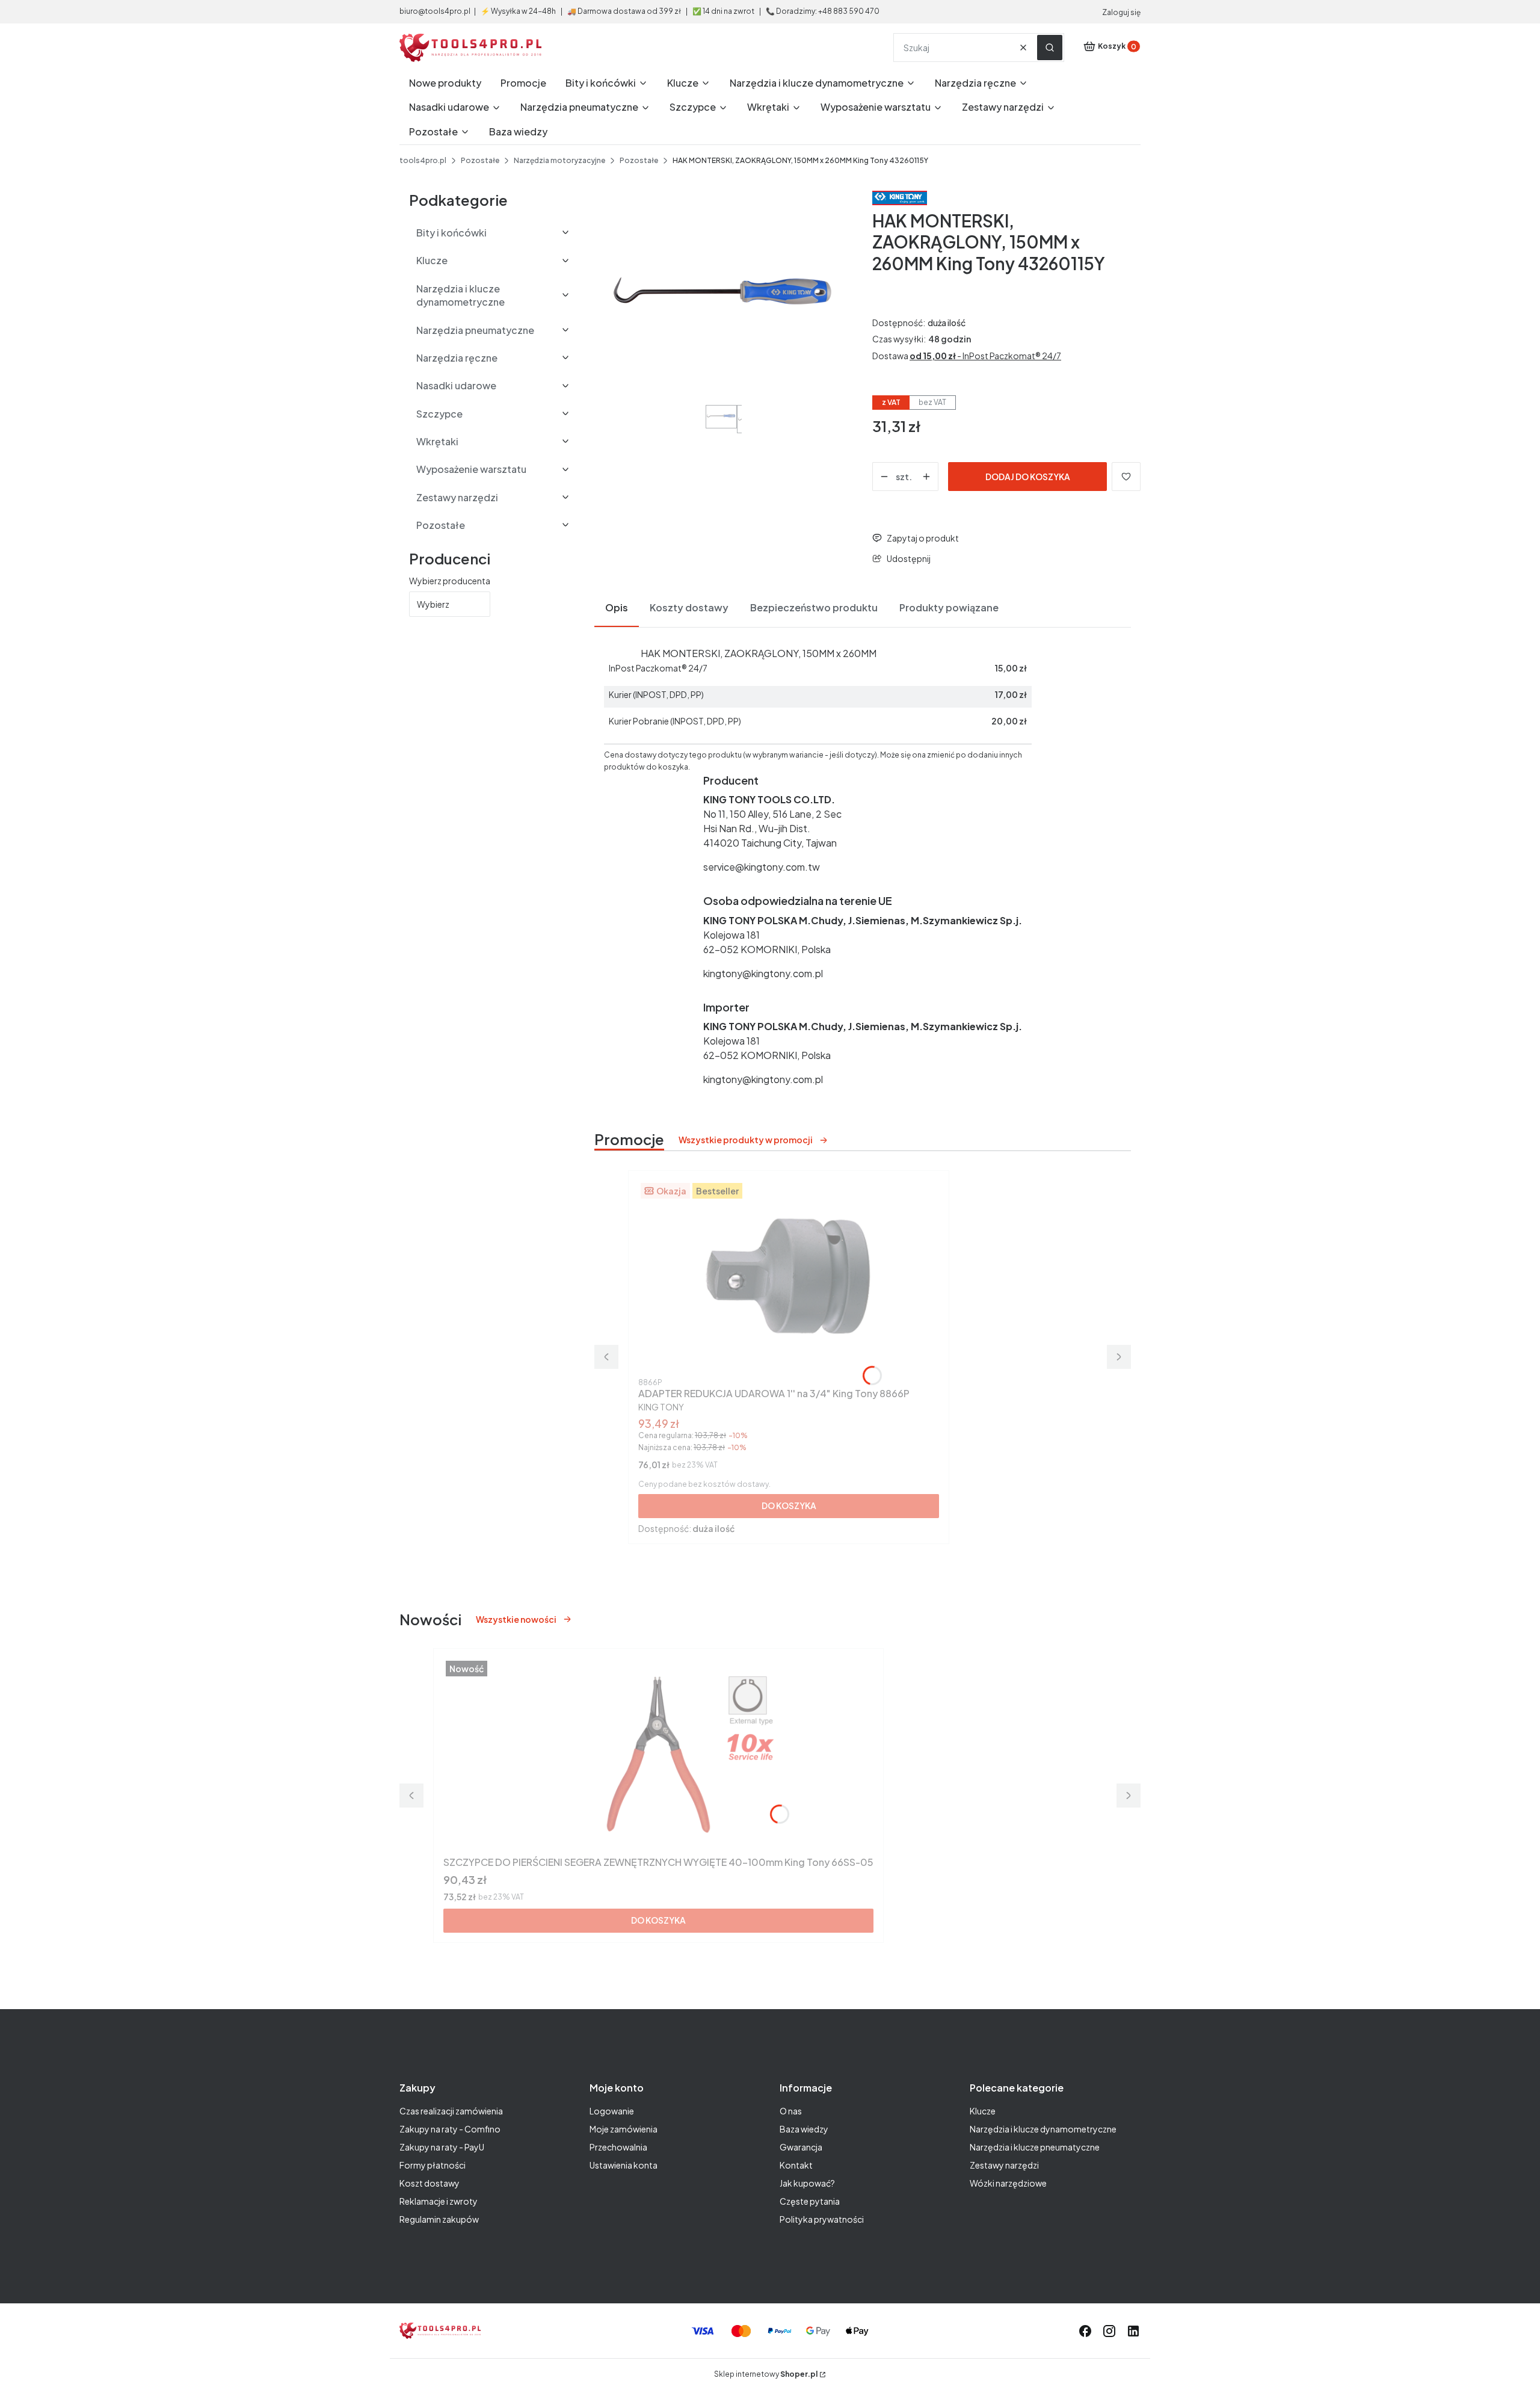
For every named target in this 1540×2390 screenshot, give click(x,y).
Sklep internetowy (766, 2374)
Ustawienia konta (624, 2165)
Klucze (983, 2111)
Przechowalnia (618, 2147)
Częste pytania (810, 2201)
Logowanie (612, 2111)
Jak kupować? (807, 2183)
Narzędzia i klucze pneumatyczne (1035, 2147)
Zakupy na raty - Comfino (450, 2129)
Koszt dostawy (430, 2183)
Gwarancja (801, 2147)
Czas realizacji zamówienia (451, 2111)
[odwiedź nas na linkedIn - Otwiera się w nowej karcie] (1133, 2331)
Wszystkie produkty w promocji (746, 1140)
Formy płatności (433, 2165)
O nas (791, 2111)
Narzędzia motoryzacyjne (559, 160)
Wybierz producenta (450, 581)
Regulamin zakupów (439, 2219)
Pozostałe (480, 160)
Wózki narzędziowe (1008, 2183)
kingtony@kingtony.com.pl (763, 973)
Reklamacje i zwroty (439, 2201)
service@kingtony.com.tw (762, 867)
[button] (1050, 48)
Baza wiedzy (804, 2129)
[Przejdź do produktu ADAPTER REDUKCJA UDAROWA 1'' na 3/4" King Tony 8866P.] (789, 1277)
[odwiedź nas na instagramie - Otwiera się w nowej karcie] (1109, 2331)
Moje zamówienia (624, 2129)
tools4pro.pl (423, 160)
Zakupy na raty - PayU (442, 2147)
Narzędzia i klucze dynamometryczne (1043, 2129)
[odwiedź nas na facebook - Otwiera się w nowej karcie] (1085, 2331)
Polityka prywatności (822, 2219)
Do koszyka (789, 1505)
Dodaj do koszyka (1028, 477)
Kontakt (796, 2165)
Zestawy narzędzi (1004, 2165)
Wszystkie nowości (516, 1619)
